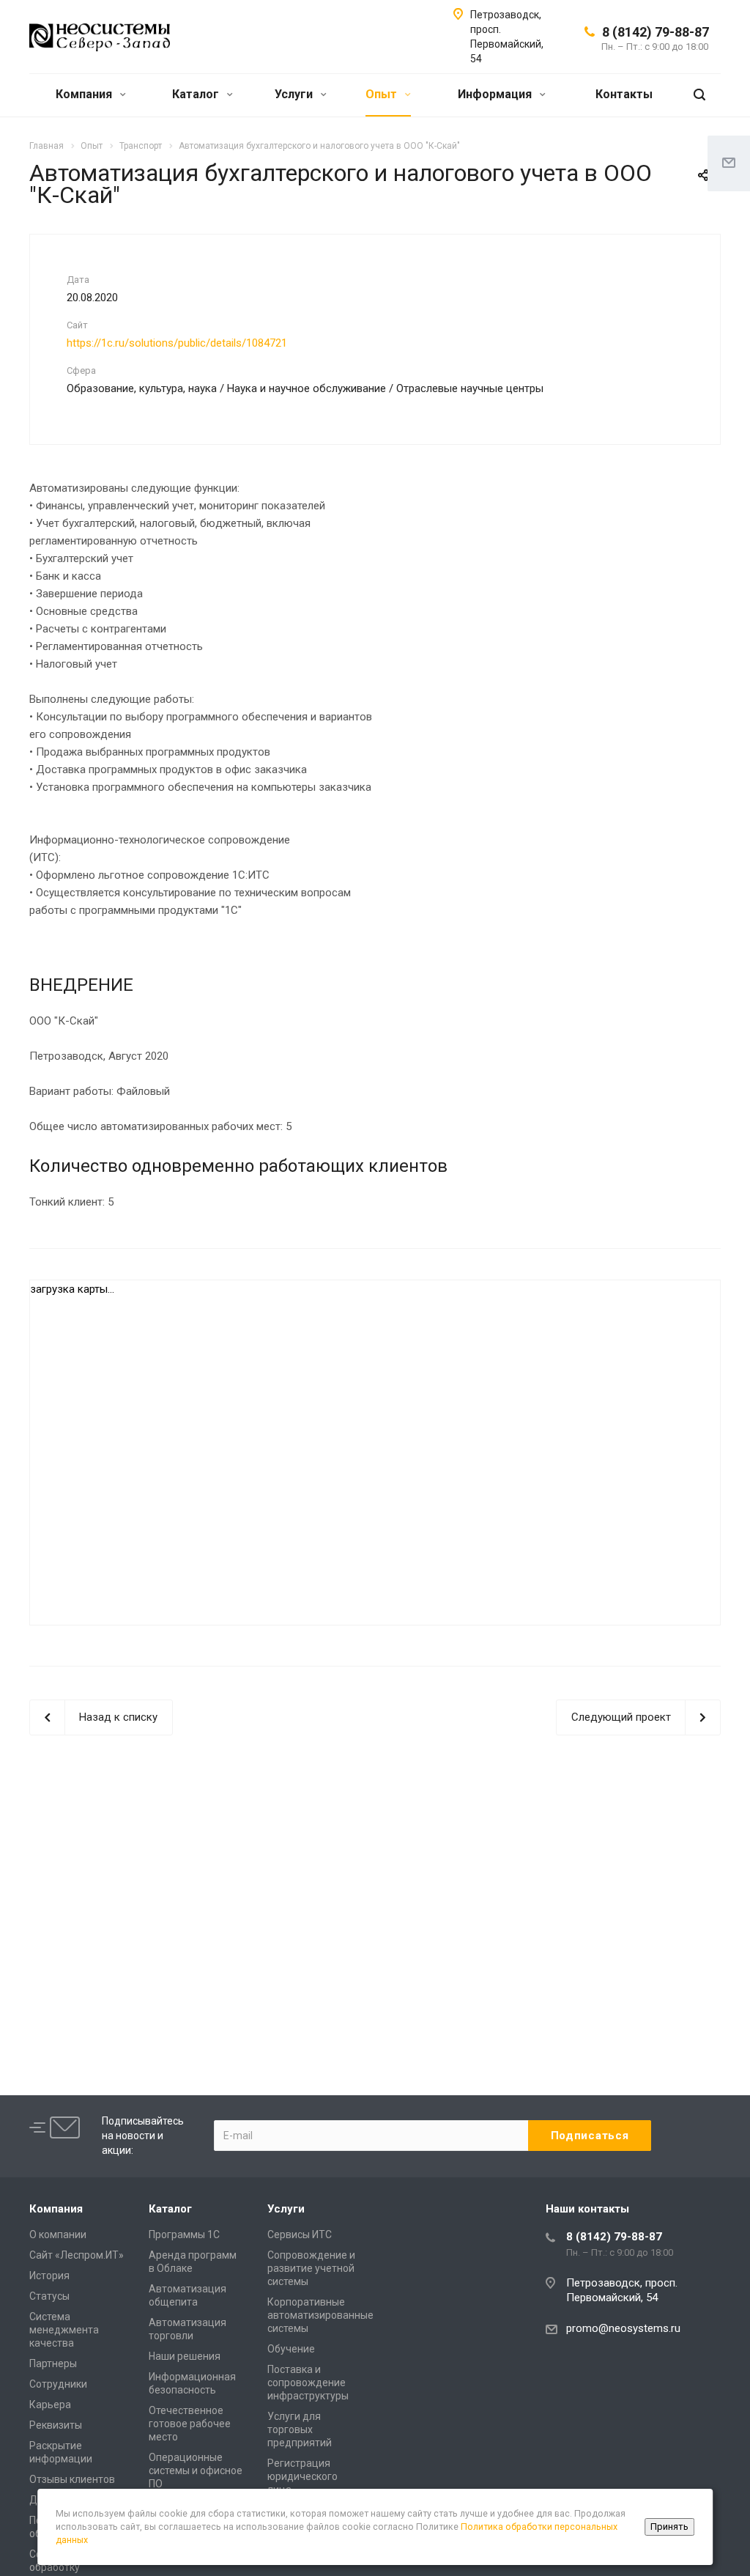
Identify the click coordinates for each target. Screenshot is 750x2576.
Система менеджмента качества (64, 2330)
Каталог (197, 94)
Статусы (49, 2296)
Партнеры (53, 2363)
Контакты (624, 94)
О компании (58, 2234)
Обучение (291, 2349)
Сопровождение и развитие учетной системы (311, 2268)
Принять (669, 2527)
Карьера (50, 2405)
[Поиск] (699, 95)
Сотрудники (58, 2384)
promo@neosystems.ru (623, 2328)
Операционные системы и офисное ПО (196, 2470)
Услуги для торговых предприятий (300, 2429)
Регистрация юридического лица (302, 2476)
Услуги (295, 94)
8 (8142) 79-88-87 (656, 32)
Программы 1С (184, 2234)
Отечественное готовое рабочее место (190, 2424)
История (49, 2276)
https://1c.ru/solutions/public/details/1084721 (177, 343)
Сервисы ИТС (300, 2234)
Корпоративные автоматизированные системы (320, 2315)
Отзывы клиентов (72, 2479)
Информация (496, 94)
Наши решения (185, 2356)
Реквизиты (56, 2425)
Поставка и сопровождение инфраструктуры (308, 2383)
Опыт (383, 94)
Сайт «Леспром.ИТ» (77, 2255)
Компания (85, 94)
